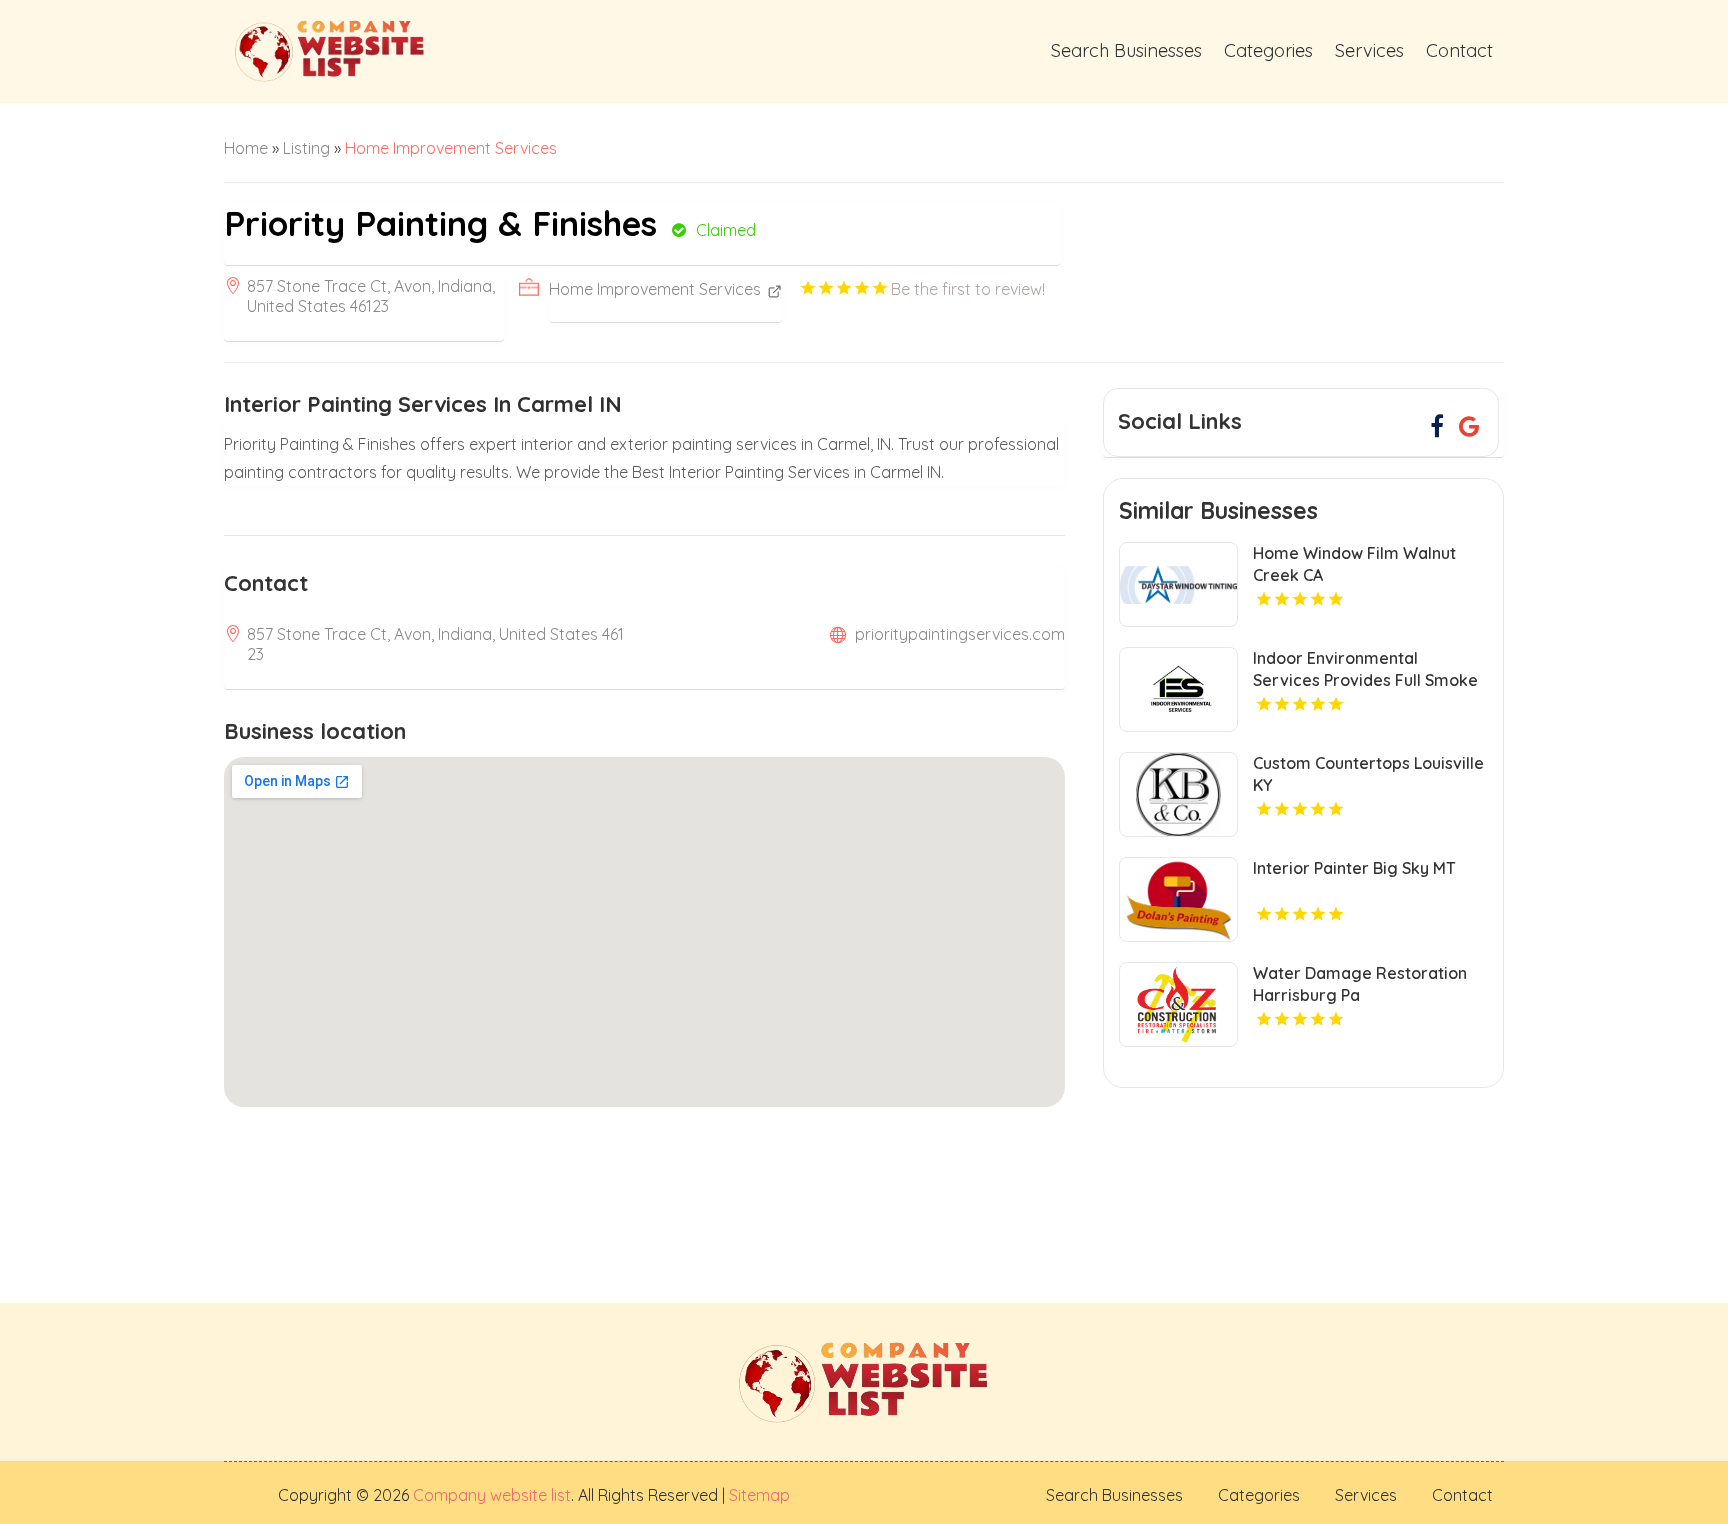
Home (246, 148)
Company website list (492, 1495)
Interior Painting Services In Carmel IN (423, 404)
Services (1369, 50)
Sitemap (757, 1495)
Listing (306, 148)
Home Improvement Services (451, 148)
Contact (1459, 50)
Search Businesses (1126, 50)
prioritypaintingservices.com (960, 634)
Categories (1268, 50)
